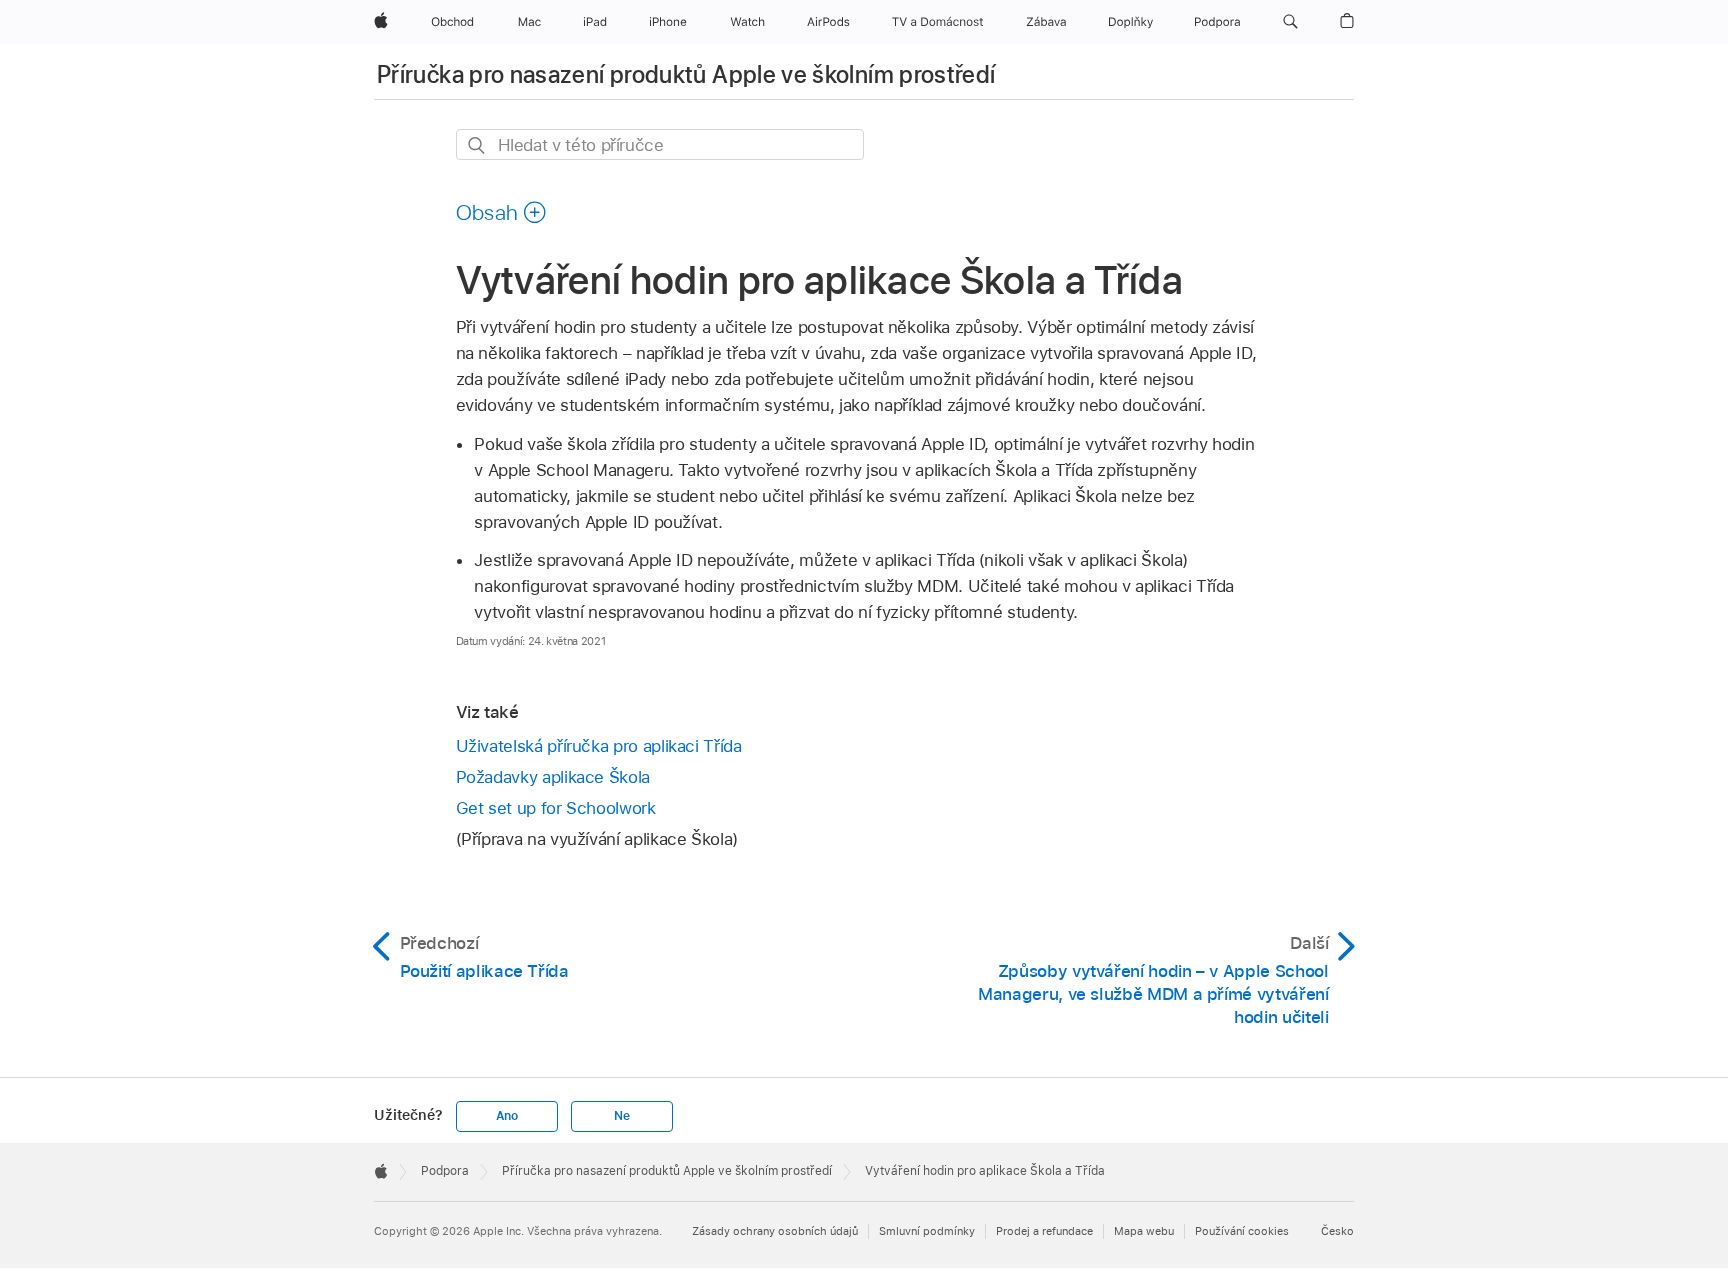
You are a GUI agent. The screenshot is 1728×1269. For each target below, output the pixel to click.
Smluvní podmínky (927, 1231)
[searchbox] (660, 144)
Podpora (445, 1171)
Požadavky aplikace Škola (553, 777)
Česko (1337, 1231)
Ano (507, 1116)
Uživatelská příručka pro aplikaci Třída (599, 746)
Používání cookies (1242, 1231)
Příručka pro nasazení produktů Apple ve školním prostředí (686, 74)
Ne (622, 1116)
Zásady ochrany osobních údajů (775, 1231)
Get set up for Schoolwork (556, 808)
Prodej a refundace (1044, 1231)
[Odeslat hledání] (477, 145)
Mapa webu (1144, 1231)
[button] (1290, 22)
